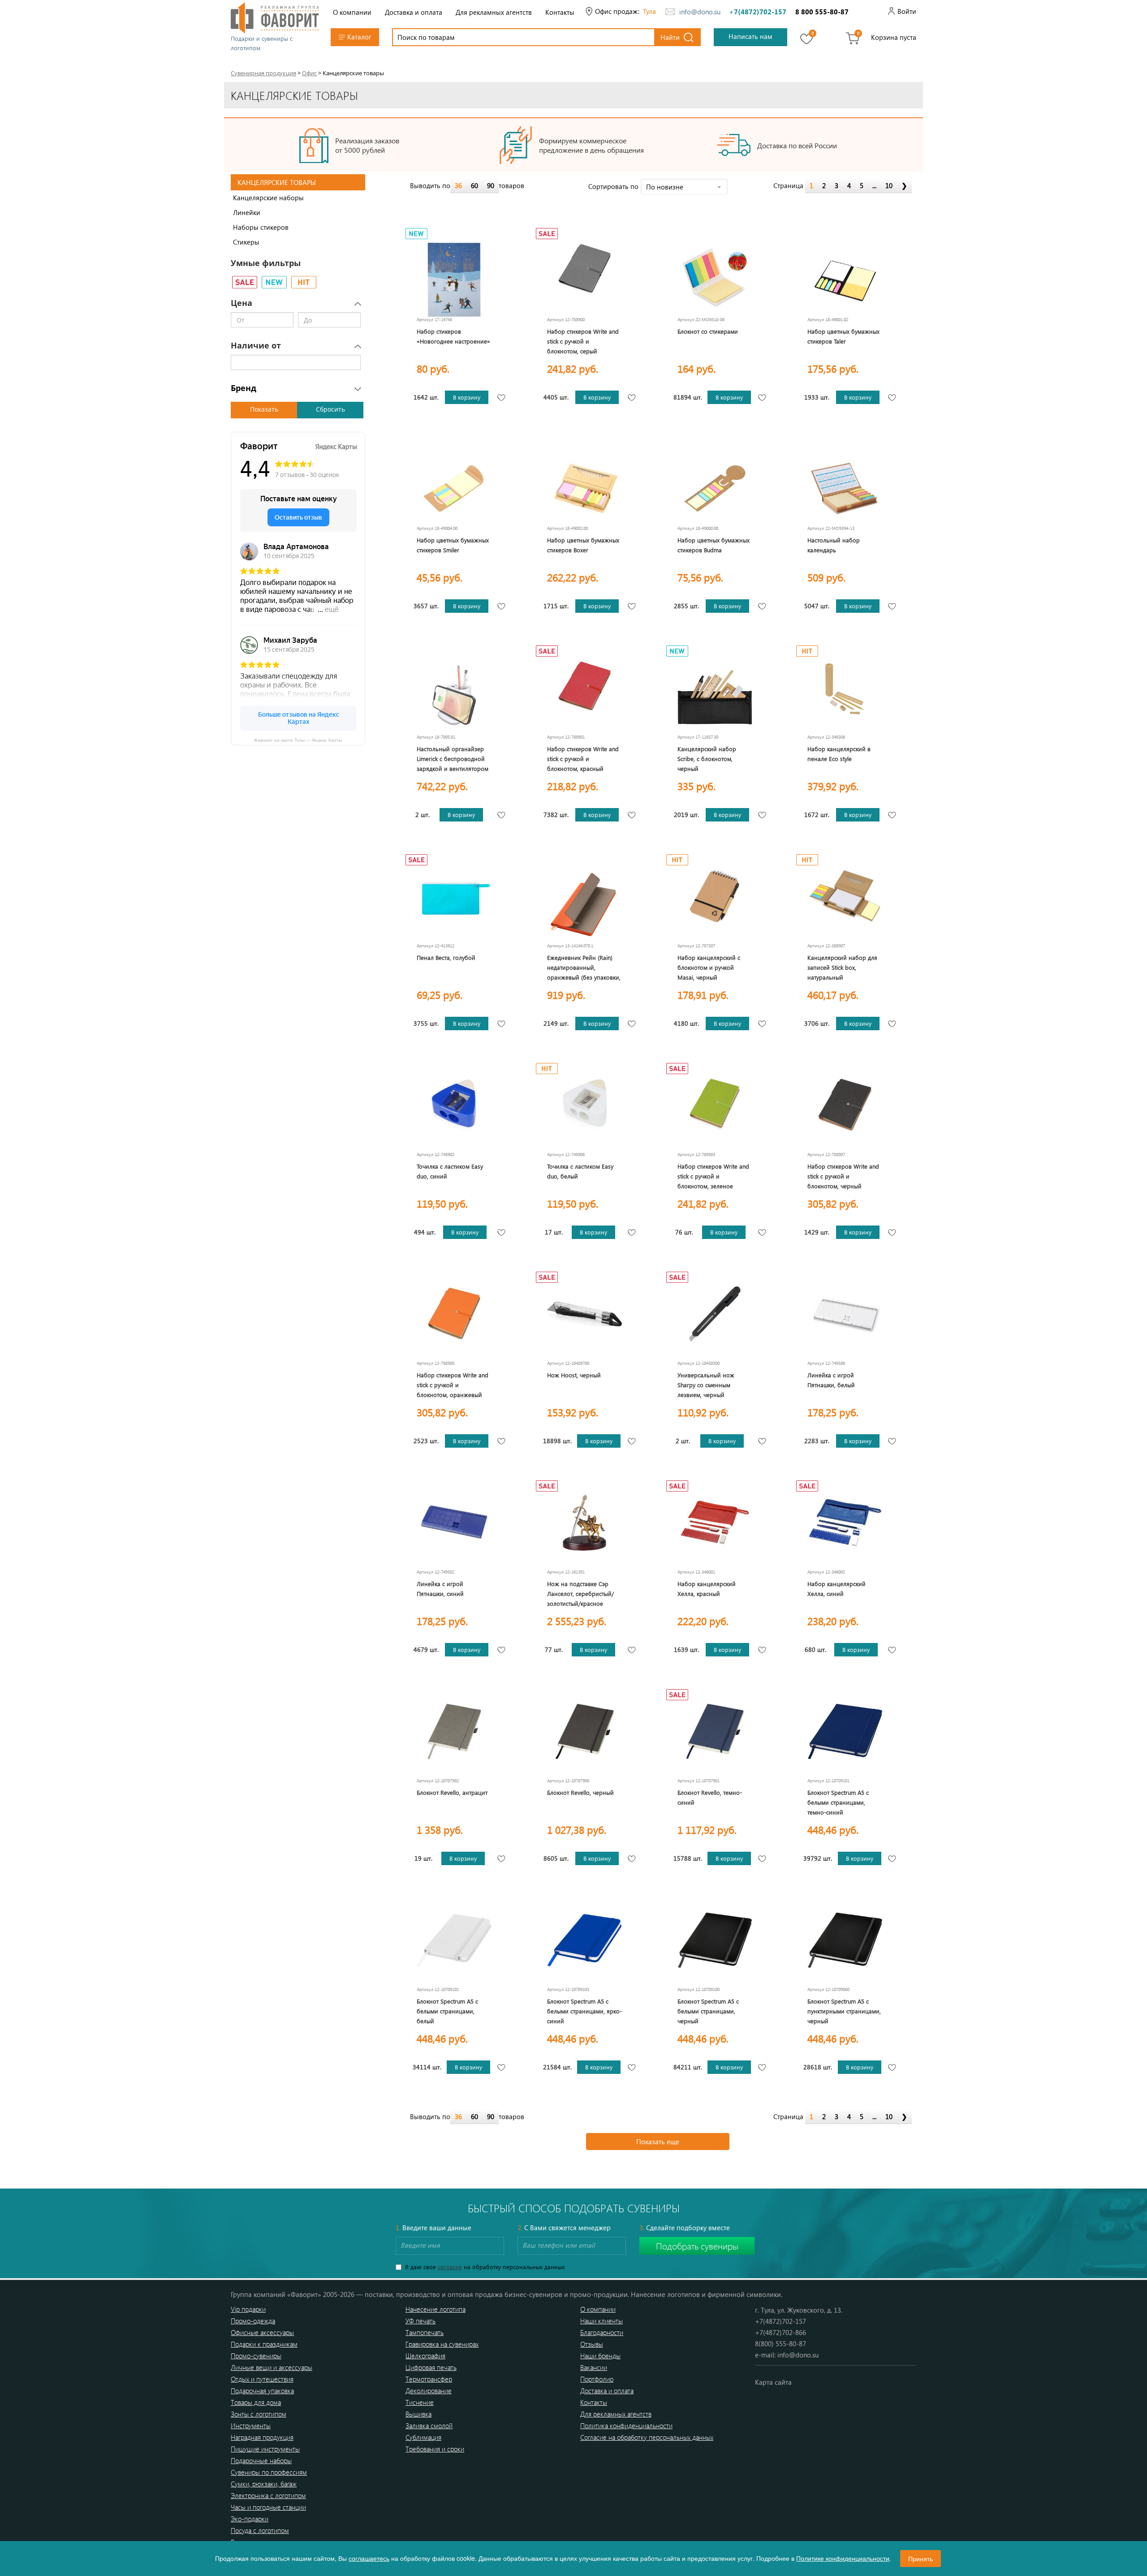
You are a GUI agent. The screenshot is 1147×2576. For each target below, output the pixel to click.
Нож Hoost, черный (574, 1375)
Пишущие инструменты (265, 2449)
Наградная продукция (262, 2437)
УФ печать (420, 2321)
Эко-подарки (250, 2519)
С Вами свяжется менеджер (564, 2228)
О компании (352, 12)
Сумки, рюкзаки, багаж (264, 2484)
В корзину (467, 397)
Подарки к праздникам (264, 2344)
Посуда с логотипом (260, 2530)
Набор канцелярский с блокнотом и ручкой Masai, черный (709, 967)
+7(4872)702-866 (780, 2332)
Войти (907, 11)
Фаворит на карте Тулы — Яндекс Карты (298, 740)
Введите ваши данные (433, 2228)
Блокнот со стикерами (708, 331)
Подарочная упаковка (262, 2391)
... (874, 185)
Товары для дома (256, 2402)
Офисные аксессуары (262, 2332)
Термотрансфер (429, 2379)
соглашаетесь (369, 2558)
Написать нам (750, 36)
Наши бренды (600, 2356)
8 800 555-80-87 (822, 12)
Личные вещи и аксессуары (272, 2367)
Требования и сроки (435, 2449)
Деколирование (429, 2391)
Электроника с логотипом (268, 2495)
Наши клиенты (602, 2321)
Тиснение (420, 2402)
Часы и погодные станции (268, 2507)
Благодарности (602, 2332)
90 (491, 185)
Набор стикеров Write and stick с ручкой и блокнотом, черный (843, 1176)
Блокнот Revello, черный (580, 1792)
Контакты (560, 12)
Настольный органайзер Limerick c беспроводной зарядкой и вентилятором (453, 759)
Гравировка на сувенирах (442, 2344)
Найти (670, 37)
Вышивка (418, 2414)
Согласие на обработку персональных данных (647, 2437)
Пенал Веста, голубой (446, 957)
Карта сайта (773, 2382)
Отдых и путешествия (262, 2379)
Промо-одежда (253, 2321)
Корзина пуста (894, 37)
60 (474, 185)
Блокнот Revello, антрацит (452, 1792)
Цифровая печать (431, 2367)
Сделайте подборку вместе (685, 2228)
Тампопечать (425, 2332)
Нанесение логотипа (436, 2309)
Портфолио (597, 2379)
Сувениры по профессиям (269, 2472)
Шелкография (425, 2356)
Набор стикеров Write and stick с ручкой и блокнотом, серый (583, 341)
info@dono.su (700, 12)
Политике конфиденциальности (843, 2558)
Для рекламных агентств (494, 12)
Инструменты (251, 2425)
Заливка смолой (429, 2425)
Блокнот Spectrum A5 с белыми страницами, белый (447, 2011)
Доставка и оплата (414, 12)
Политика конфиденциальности (626, 2425)
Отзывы (592, 2344)
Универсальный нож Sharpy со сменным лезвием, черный (706, 1385)
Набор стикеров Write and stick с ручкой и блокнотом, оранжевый (453, 1385)
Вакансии (594, 2367)
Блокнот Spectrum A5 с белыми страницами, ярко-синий (584, 2011)
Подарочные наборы (261, 2460)
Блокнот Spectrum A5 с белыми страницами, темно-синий (838, 1802)
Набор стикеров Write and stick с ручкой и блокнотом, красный (583, 759)
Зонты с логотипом (259, 2414)
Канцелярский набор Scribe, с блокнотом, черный (707, 759)
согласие (450, 2267)
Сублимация (423, 2437)
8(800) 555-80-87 (780, 2344)
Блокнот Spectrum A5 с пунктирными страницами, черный (844, 2011)
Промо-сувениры (256, 2356)
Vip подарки (248, 2309)
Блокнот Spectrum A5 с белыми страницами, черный (708, 2011)
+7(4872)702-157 (758, 12)
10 (889, 185)
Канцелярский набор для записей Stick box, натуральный (842, 967)
